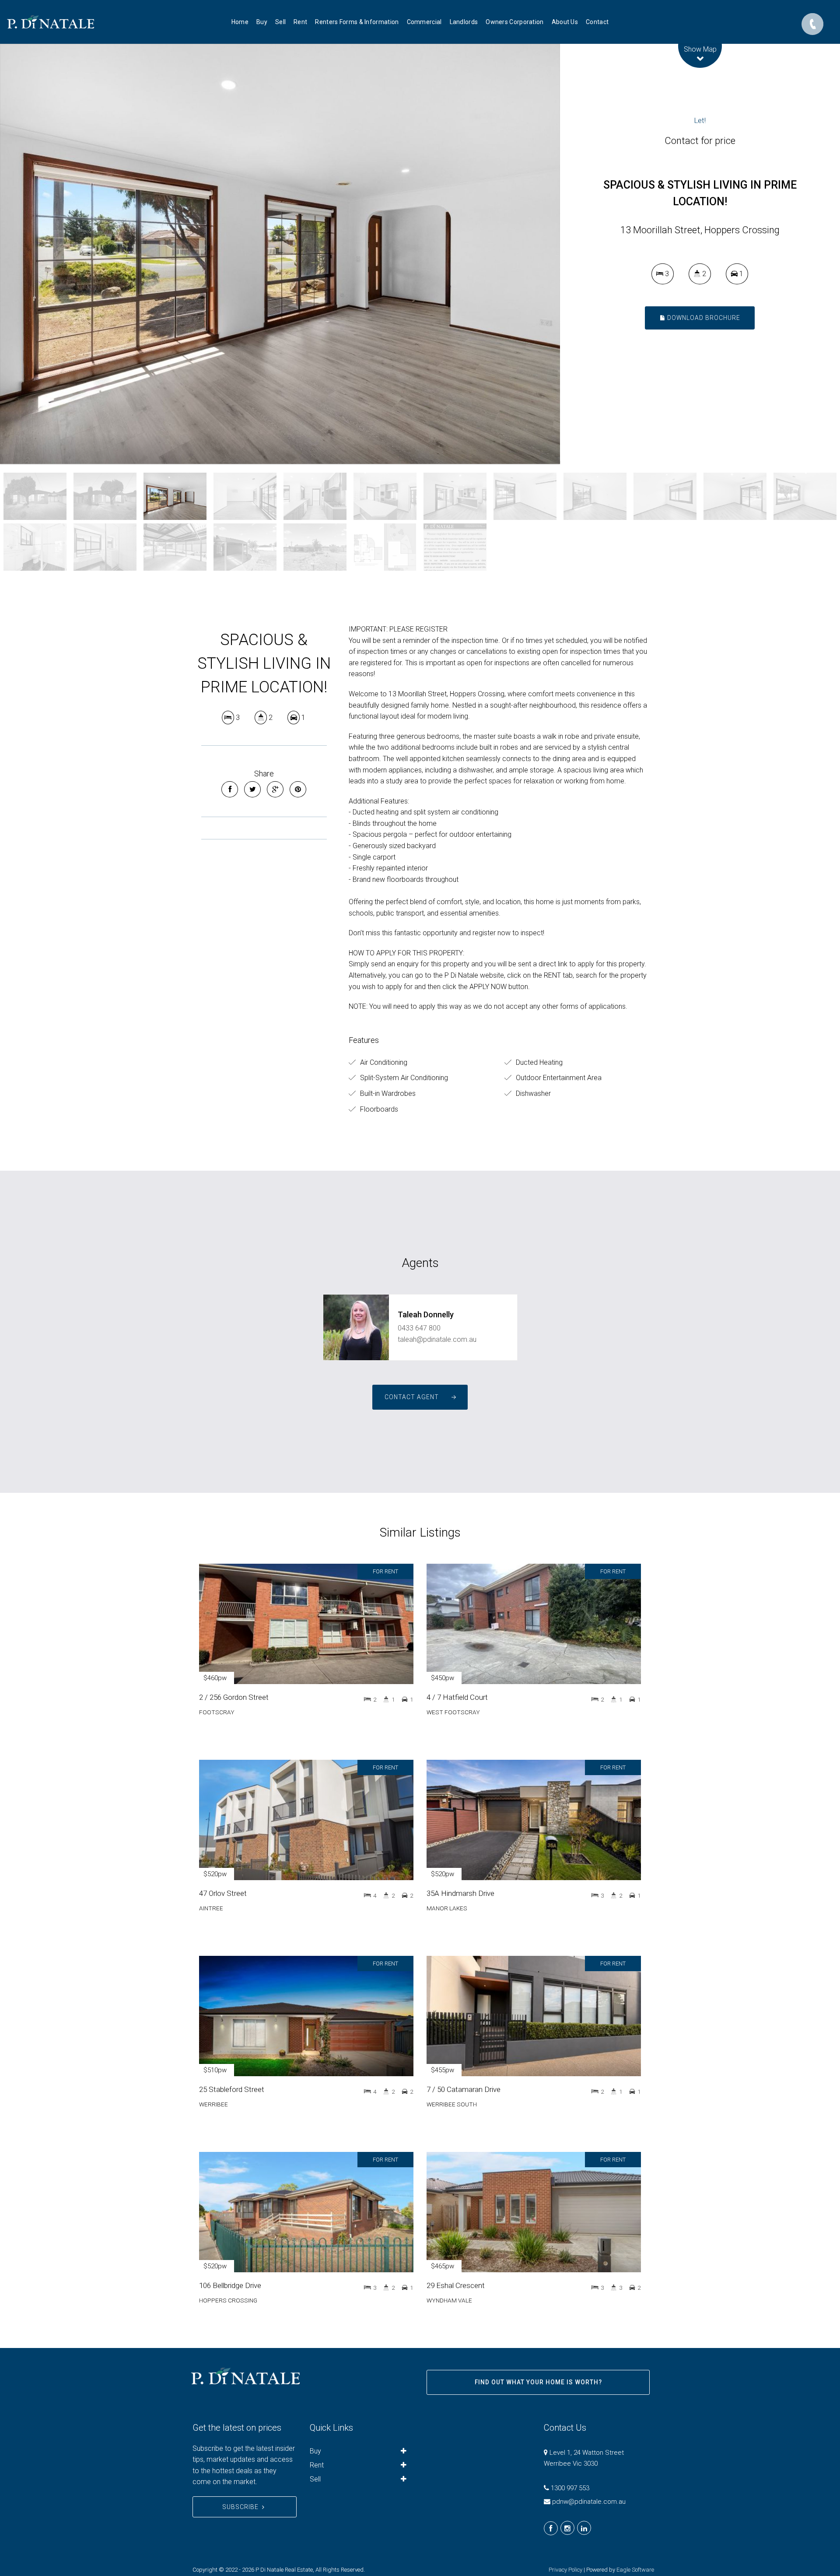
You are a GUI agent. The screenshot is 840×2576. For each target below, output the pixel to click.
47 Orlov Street (223, 1893)
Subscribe (240, 2507)
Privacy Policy (565, 2570)
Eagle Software (635, 2570)
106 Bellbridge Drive (230, 2285)
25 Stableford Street (232, 2089)
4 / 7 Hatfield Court (457, 1697)
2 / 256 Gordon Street (234, 1697)
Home (240, 22)
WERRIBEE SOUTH (452, 2104)
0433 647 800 (419, 1328)
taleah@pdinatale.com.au (437, 1339)
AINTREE (211, 1908)
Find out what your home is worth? (538, 2382)
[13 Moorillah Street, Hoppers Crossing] (280, 254)
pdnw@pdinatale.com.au (589, 2502)
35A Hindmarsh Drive (460, 1893)
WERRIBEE (213, 2104)
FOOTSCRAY (217, 1712)
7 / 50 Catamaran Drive (464, 2089)
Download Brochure (703, 318)
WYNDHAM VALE (449, 2300)
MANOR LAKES (447, 1908)
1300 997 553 (570, 2488)
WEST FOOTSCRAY (453, 1712)
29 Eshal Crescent (456, 2285)
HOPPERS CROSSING (228, 2300)
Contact (597, 22)
